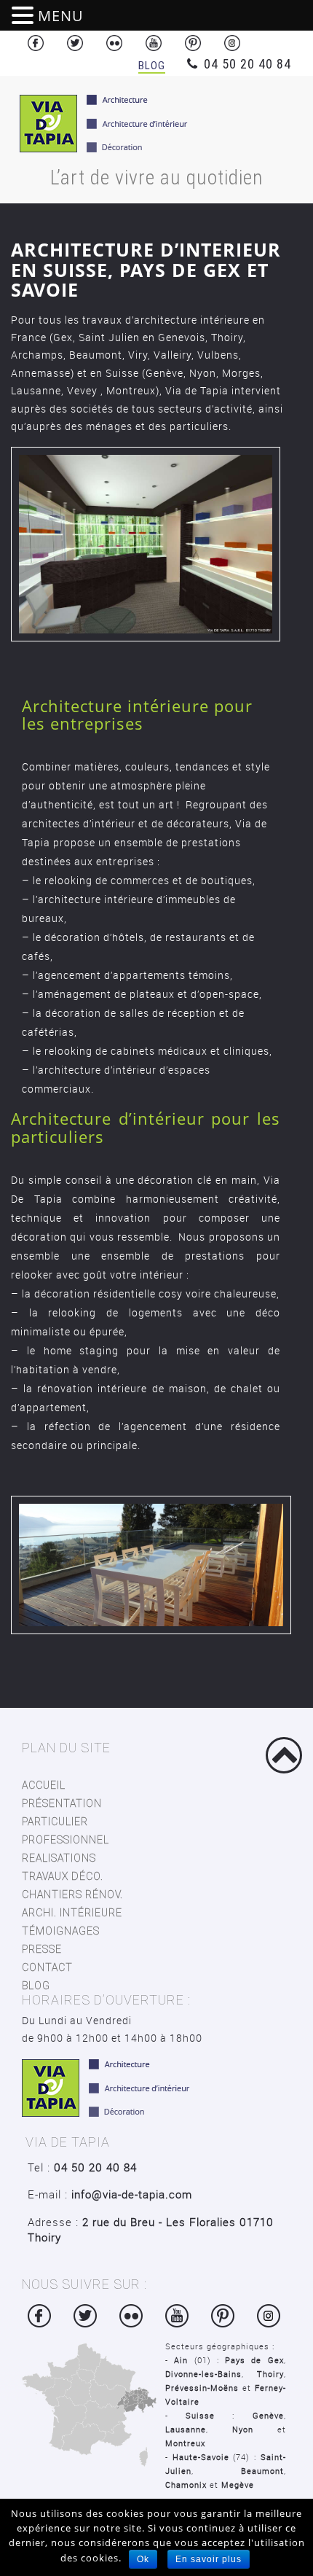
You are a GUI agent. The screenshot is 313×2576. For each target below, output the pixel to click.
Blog (152, 66)
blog (36, 1986)
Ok (143, 2559)
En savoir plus (209, 2559)
